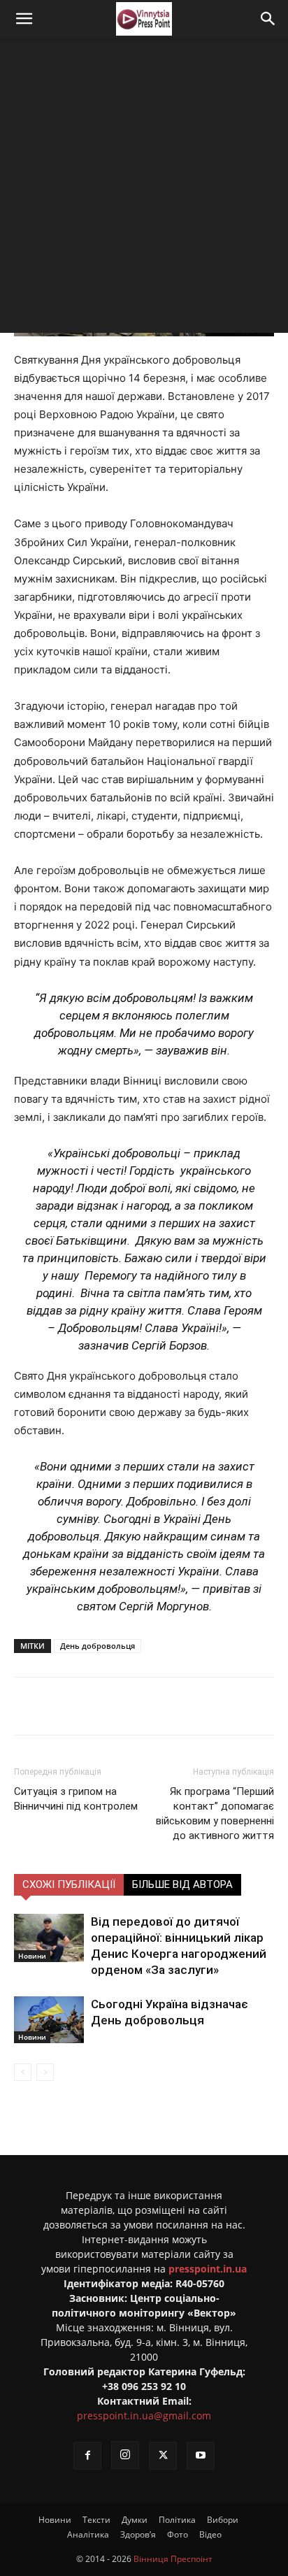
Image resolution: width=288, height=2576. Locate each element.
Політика (177, 2520)
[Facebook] (72, 1706)
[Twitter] (104, 1706)
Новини (32, 1956)
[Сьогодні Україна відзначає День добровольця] (49, 2020)
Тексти (96, 2520)
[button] (24, 19)
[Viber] (168, 1706)
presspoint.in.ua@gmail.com (144, 2416)
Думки (135, 2520)
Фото (178, 2534)
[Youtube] (201, 2456)
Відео (210, 2534)
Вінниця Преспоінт (173, 2559)
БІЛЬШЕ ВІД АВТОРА (182, 1884)
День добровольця (98, 1646)
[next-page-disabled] (45, 2072)
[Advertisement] (144, 189)
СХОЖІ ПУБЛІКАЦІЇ (69, 1884)
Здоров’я (138, 2534)
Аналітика (88, 2534)
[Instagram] (125, 2455)
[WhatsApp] (201, 1706)
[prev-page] (23, 2072)
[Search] (268, 19)
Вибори (223, 2520)
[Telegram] (136, 1706)
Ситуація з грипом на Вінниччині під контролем (76, 1799)
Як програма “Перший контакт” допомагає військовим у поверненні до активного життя (215, 1813)
